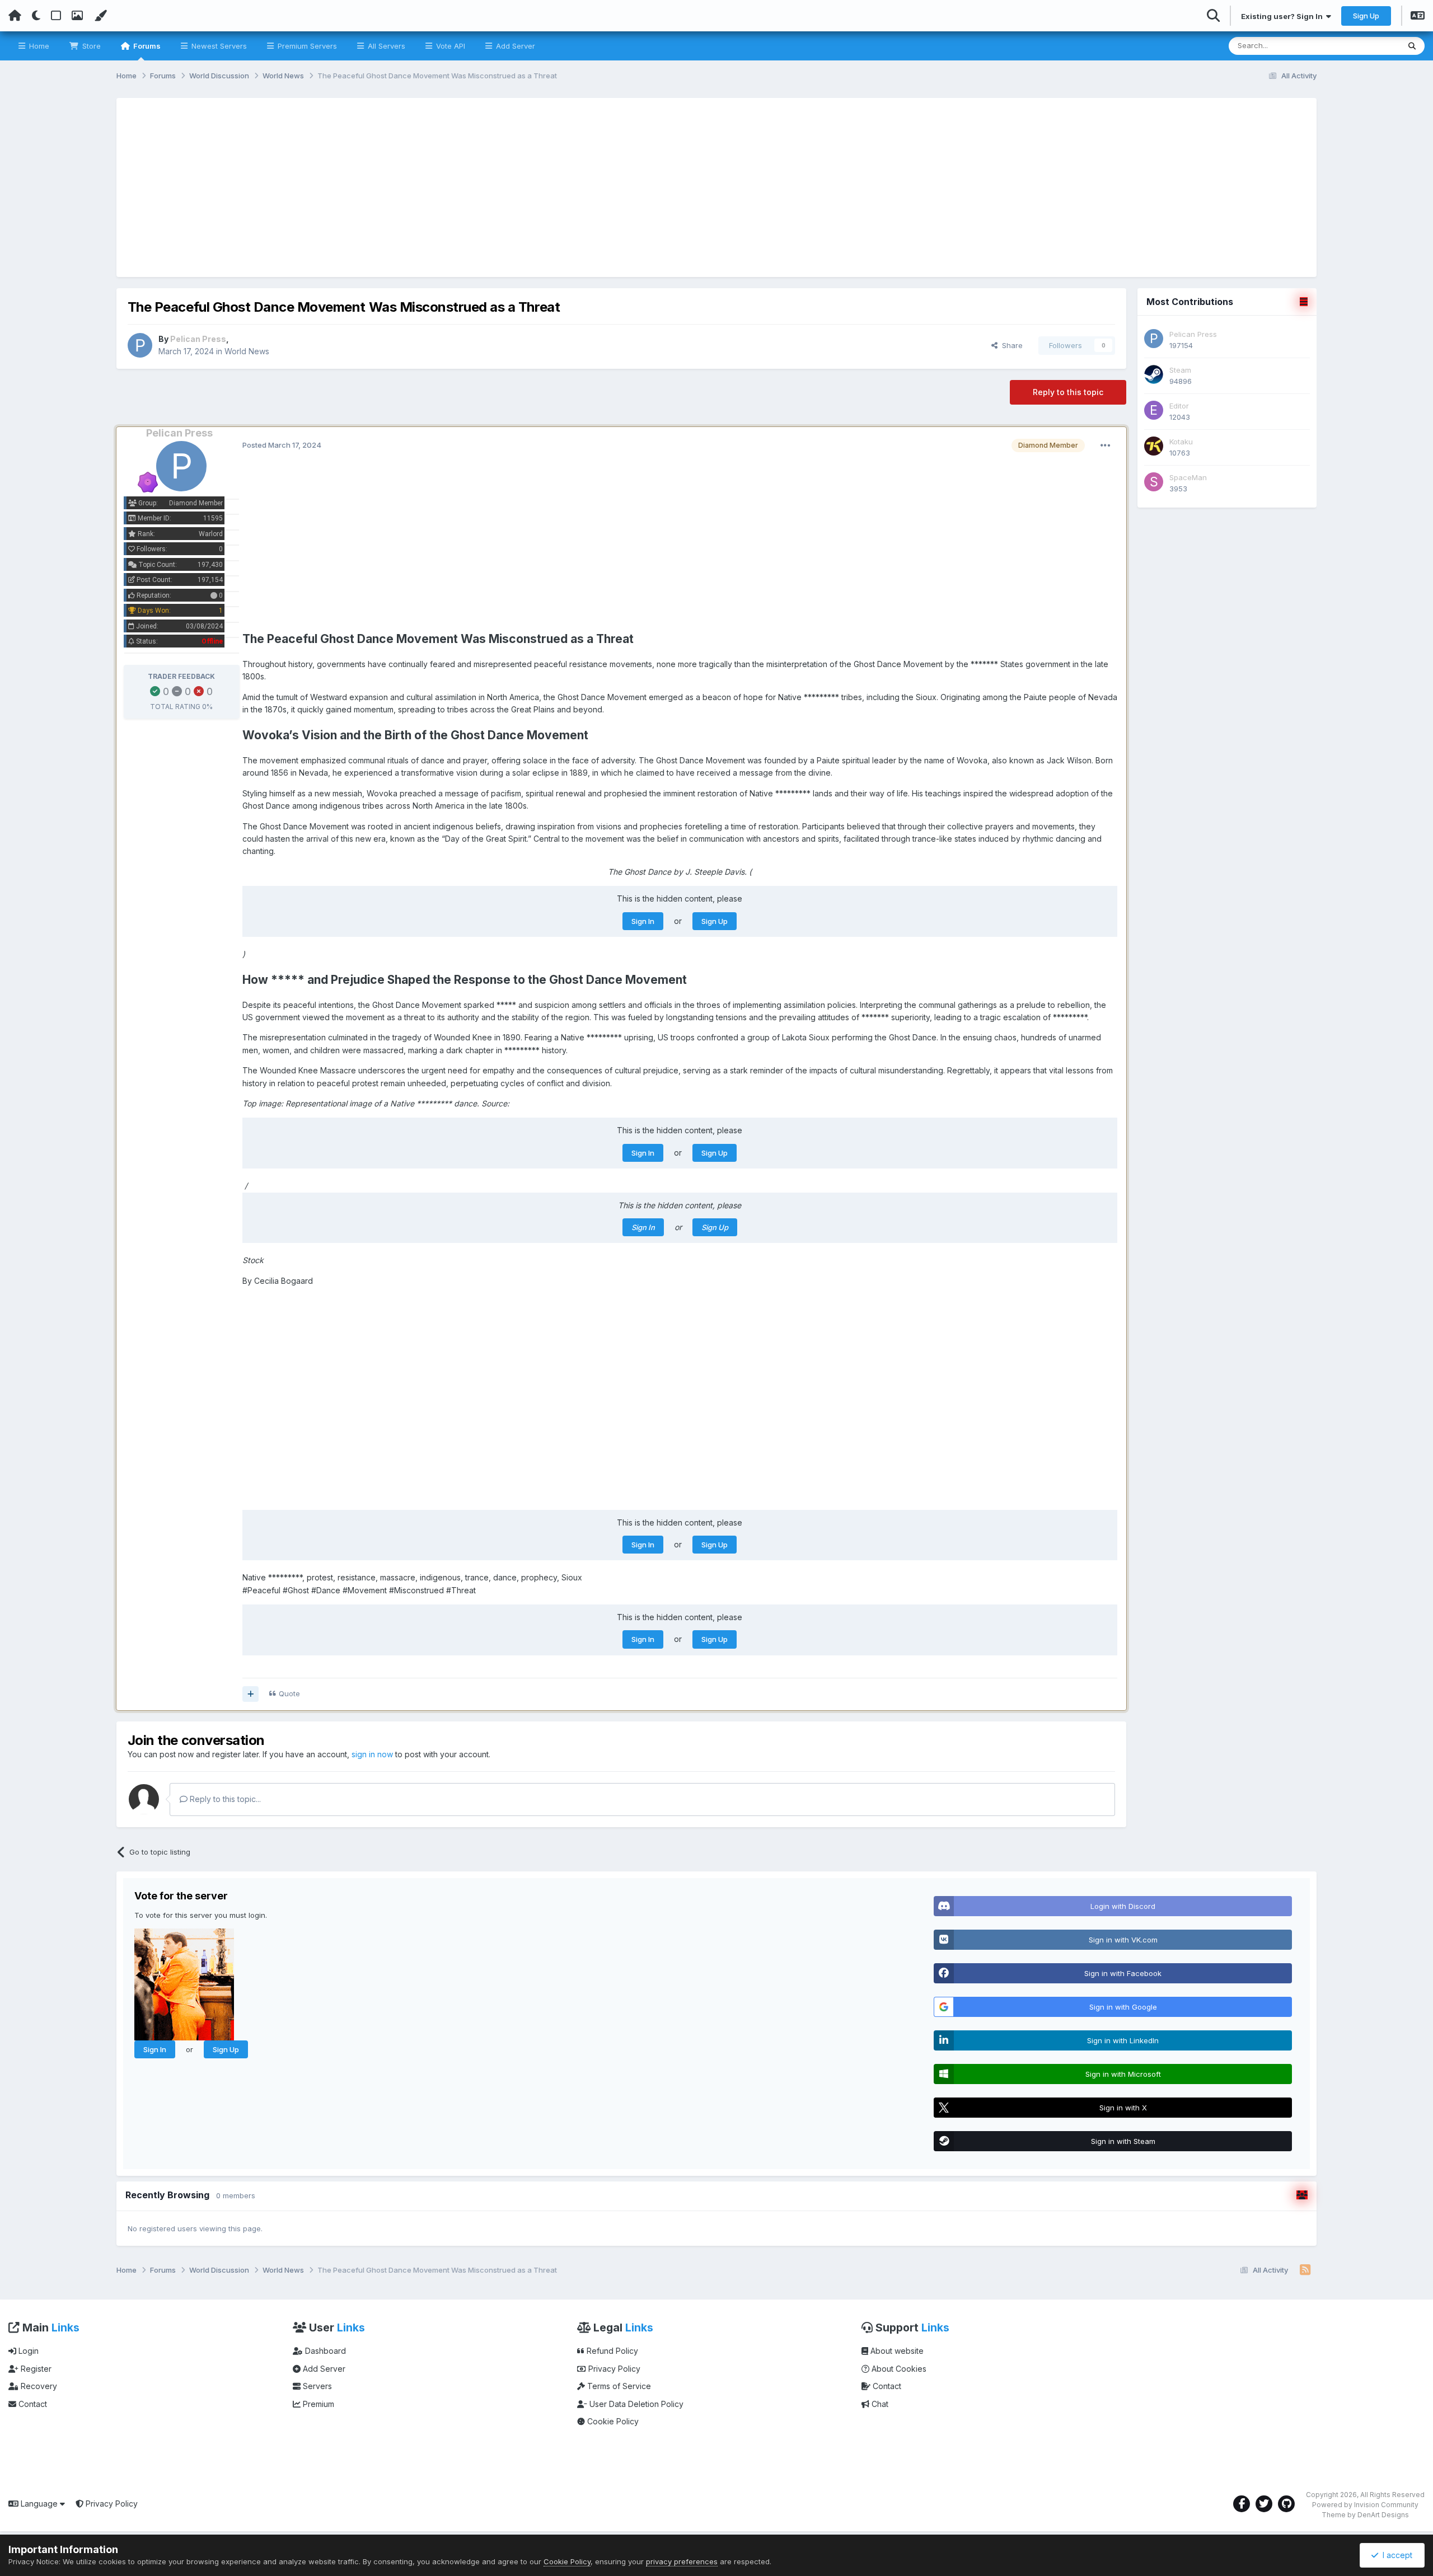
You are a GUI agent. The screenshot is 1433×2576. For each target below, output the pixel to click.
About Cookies (898, 2369)
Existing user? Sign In (1284, 16)
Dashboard (324, 2351)
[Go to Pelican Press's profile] (140, 345)
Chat (879, 2404)
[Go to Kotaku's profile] (1154, 446)
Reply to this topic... (224, 1799)
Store (90, 46)
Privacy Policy (613, 2369)
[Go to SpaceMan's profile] (1154, 482)
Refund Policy (611, 2351)
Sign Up (1366, 16)
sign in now (372, 1754)
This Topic (1367, 46)
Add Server (514, 46)
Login (27, 2351)
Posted (282, 445)
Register (35, 2369)
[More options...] (1106, 445)
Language (39, 2504)
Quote (289, 1693)
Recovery (38, 2386)
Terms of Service (618, 2386)
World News (247, 351)
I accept (1395, 2555)
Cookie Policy (612, 2421)
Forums (146, 46)
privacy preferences (682, 2561)
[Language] (1418, 17)
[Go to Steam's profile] (1154, 374)
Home (38, 46)
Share (1010, 345)
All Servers (385, 46)
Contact (32, 2404)
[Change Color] (100, 16)
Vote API (449, 46)
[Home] (15, 16)
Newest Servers (218, 46)
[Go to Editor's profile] (1154, 410)
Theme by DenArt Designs (1365, 2515)
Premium (317, 2404)
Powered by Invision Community (1365, 2505)
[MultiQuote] (250, 1694)
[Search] (1412, 46)
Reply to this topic (1068, 392)
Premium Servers (306, 46)
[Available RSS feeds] (1305, 2270)
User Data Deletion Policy (635, 2404)
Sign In (643, 921)
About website (896, 2351)
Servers (316, 2386)
